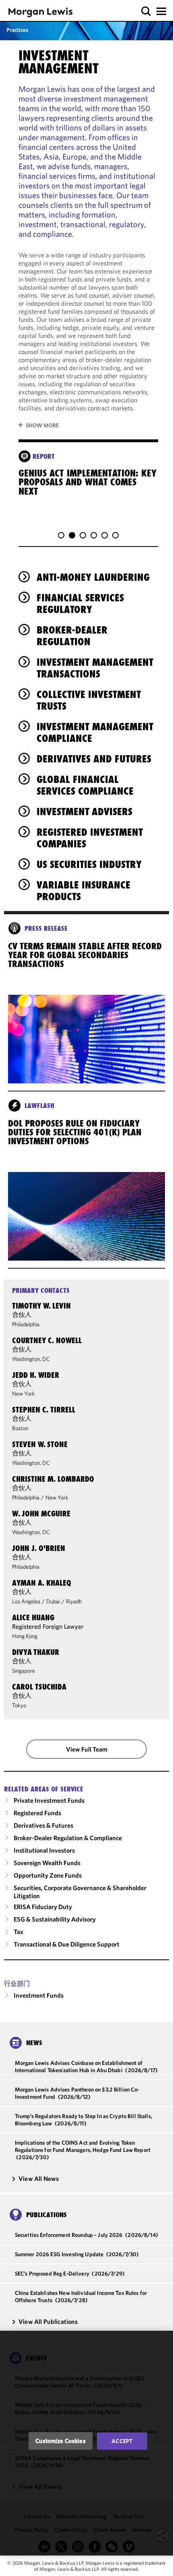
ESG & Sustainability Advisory (55, 1919)
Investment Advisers (84, 812)
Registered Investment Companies (90, 838)
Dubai (53, 1601)
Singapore (24, 1671)
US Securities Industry (89, 864)
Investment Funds (39, 1995)
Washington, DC (31, 1359)
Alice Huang (33, 1617)
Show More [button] (42, 425)
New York (24, 1394)
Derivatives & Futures (43, 1825)
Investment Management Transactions (95, 668)
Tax (19, 1932)
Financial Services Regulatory (80, 604)
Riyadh (74, 1601)
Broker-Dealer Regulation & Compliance (68, 1838)
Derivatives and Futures (94, 759)
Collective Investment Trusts (89, 700)
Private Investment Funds (49, 1800)
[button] (146, 11)
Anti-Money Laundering (93, 577)
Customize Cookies (61, 2441)
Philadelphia (26, 1324)
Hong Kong (25, 1636)
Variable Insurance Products (83, 891)
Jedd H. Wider (36, 1375)
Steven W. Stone (40, 1444)
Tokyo (19, 1705)
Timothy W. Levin (41, 1306)
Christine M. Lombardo (53, 1479)
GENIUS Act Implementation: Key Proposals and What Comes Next (88, 482)
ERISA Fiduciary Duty (43, 1907)
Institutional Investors (44, 1850)
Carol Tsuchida (39, 1687)
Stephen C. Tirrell (44, 1410)
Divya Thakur (36, 1652)
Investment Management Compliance (95, 732)
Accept (122, 2441)
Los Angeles (26, 1601)
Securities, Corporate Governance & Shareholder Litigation (80, 1892)
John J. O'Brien (39, 1548)
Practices (17, 30)
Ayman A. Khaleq (42, 1583)
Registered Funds (37, 1813)
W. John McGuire (41, 1514)
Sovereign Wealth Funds (47, 1863)
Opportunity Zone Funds (48, 1875)
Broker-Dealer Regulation (72, 636)
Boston (20, 1428)
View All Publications (48, 2321)
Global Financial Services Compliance (85, 785)
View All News (39, 2178)
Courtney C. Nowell (47, 1340)
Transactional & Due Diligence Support (67, 1944)
